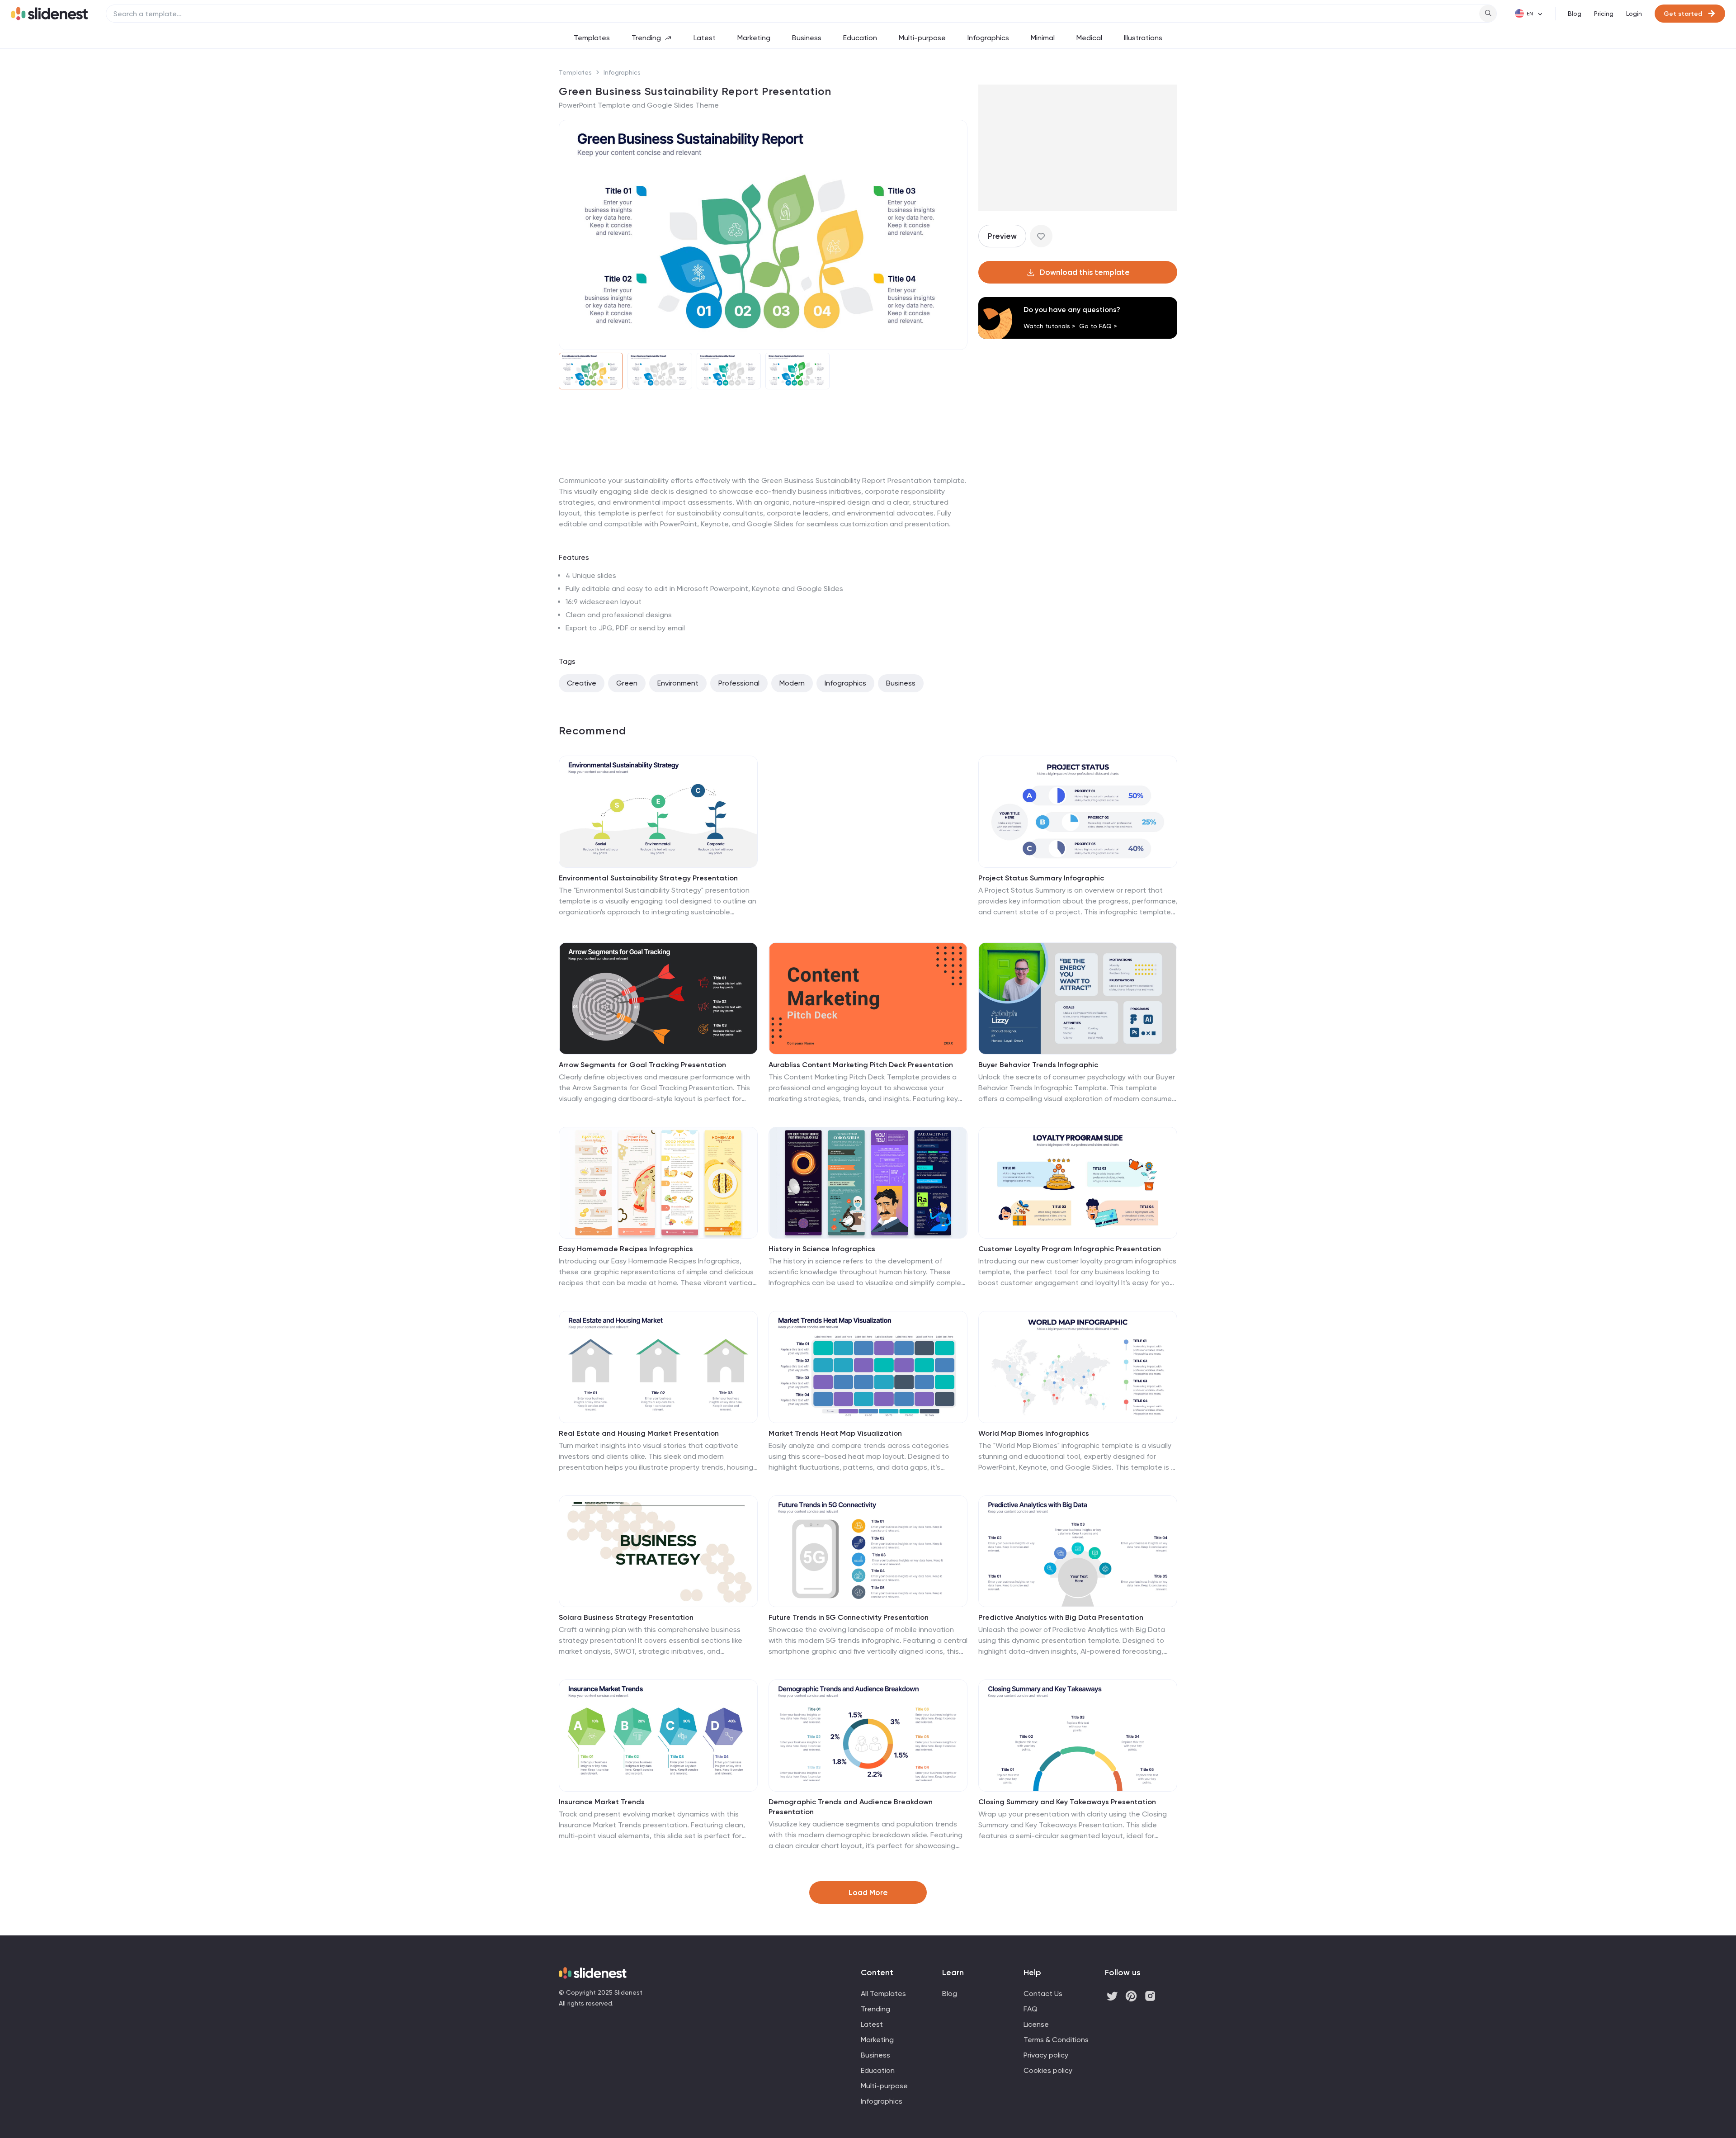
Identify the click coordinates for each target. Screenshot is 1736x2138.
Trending (646, 38)
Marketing (754, 38)
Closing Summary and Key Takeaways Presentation (1067, 1802)
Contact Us (1043, 1994)
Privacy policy (1046, 2055)
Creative (582, 683)
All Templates (883, 1994)
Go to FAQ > (1098, 326)
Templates (592, 38)
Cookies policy (1048, 2070)
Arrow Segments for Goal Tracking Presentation (642, 1065)
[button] (571, 235)
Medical (1089, 38)
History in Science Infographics (822, 1249)
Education (860, 38)
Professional (739, 683)
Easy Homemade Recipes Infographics (626, 1249)
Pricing (1604, 14)
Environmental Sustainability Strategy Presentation (648, 878)
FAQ (1031, 2009)
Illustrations (1143, 38)
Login (1634, 14)
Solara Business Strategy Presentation (626, 1617)
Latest (705, 38)
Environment (678, 683)
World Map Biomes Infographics (1034, 1433)
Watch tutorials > (1050, 326)
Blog (1575, 14)
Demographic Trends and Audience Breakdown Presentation (851, 1807)
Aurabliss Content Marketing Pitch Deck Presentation (861, 1065)
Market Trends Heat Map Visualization (835, 1433)
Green (627, 683)
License (1036, 2024)
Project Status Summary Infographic (1041, 878)
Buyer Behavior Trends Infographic (1038, 1065)
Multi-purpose (922, 38)
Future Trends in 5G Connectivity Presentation (849, 1617)
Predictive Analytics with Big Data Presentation (1061, 1617)
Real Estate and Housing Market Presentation (639, 1433)
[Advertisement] (763, 475)
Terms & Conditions (1056, 2040)
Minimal (1043, 38)
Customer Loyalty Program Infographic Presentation (1070, 1249)
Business (807, 38)
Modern (792, 683)
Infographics (988, 38)
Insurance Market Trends (602, 1802)
